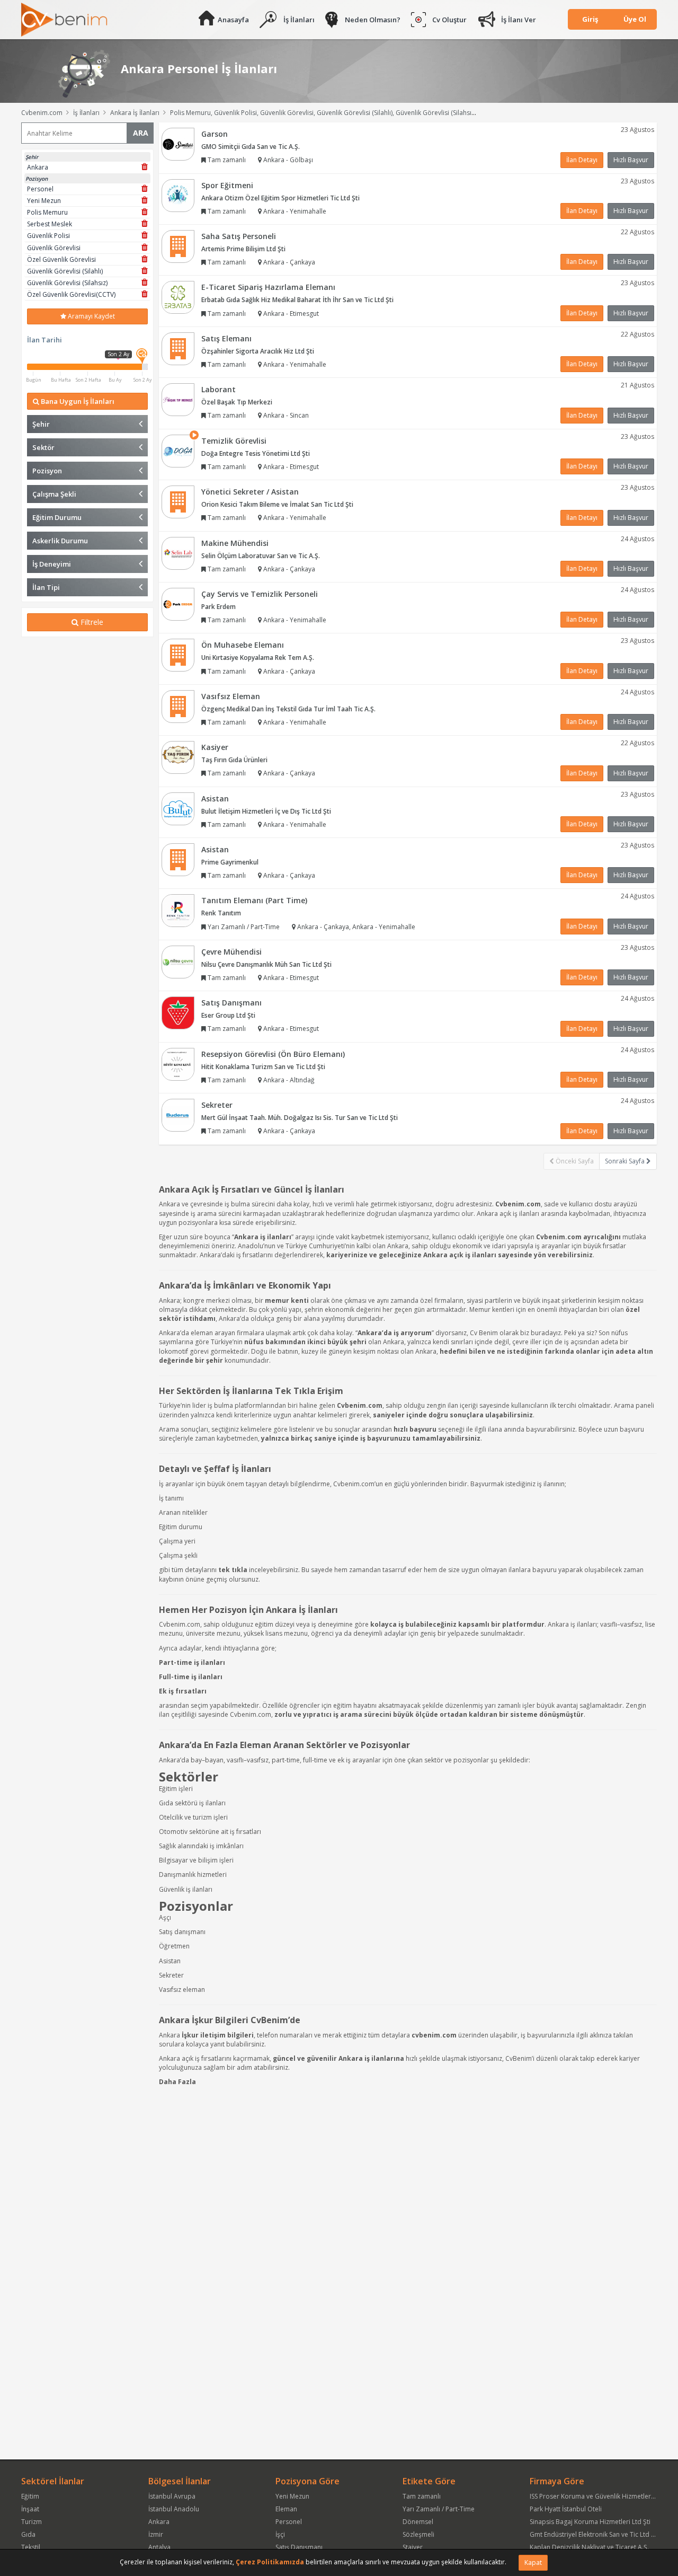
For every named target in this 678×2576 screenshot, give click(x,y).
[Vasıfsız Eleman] (178, 706)
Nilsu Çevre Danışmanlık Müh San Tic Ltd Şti (266, 964)
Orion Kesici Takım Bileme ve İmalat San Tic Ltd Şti (277, 504)
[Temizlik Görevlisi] (178, 450)
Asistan (215, 799)
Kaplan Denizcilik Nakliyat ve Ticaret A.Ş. (589, 2547)
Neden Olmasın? (373, 20)
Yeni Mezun (292, 2496)
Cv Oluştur (449, 20)
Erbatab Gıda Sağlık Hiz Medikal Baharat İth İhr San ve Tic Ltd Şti (297, 300)
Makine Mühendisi (235, 543)
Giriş (590, 19)
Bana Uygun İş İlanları (77, 401)
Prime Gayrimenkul (230, 862)
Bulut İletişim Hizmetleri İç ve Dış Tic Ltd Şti (266, 811)
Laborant (218, 389)
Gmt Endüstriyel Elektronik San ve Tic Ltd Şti (594, 2534)
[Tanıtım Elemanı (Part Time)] (178, 910)
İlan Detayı (582, 160)
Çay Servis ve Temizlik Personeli (260, 594)
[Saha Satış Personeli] (178, 246)
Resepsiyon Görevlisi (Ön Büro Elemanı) (273, 1054)
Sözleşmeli (418, 2534)
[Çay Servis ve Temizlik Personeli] (178, 603)
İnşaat (30, 2509)
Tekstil (31, 2547)
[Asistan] (178, 808)
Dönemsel (418, 2522)
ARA (141, 133)
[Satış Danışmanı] (178, 1013)
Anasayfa (233, 20)
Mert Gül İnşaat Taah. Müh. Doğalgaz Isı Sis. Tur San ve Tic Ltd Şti (300, 1118)
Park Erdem (218, 607)
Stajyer (413, 2547)
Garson (215, 134)
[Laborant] (178, 399)
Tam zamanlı (422, 2496)
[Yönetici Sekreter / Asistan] (178, 501)
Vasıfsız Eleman (231, 696)
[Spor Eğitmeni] (178, 195)
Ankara (159, 2522)
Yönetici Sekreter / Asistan (250, 492)
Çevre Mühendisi (231, 952)
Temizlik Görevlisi (234, 441)
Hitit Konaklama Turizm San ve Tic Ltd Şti (263, 1067)
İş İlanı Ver (519, 20)
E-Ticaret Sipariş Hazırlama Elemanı (268, 287)
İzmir (156, 2534)
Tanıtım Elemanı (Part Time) (254, 900)
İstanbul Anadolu (174, 2509)
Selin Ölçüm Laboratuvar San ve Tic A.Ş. (261, 556)
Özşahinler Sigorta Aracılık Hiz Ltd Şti (258, 351)
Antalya (159, 2547)
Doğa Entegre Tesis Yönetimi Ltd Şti (256, 453)
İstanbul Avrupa (172, 2496)
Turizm (32, 2522)
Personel (289, 2522)
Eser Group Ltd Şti (228, 1015)
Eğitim (30, 2496)
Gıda (28, 2534)
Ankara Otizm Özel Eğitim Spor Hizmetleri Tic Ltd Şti (280, 198)
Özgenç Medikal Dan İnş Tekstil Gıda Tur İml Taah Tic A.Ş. (288, 709)
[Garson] (178, 143)
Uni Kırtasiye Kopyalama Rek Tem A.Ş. (258, 658)
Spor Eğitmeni (227, 185)
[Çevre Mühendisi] (178, 961)
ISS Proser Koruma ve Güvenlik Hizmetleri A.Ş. (597, 2496)
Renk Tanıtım (221, 913)
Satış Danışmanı (231, 1003)
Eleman (286, 2509)
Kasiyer (215, 747)
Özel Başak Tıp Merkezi (237, 402)
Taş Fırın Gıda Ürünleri (234, 760)
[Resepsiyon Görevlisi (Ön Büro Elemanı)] (178, 1064)
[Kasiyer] (178, 757)
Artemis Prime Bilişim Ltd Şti (243, 249)
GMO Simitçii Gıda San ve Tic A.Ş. (251, 147)
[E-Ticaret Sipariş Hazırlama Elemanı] (178, 297)
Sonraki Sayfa (626, 1161)
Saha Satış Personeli (239, 236)
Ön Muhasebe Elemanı (243, 645)
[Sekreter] (178, 1114)
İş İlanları (299, 20)
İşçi (280, 2534)
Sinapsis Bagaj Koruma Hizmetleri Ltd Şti (590, 2522)
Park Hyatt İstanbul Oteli (566, 2509)
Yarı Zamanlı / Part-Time (439, 2509)
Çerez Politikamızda (270, 2562)
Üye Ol (635, 19)
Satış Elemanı (226, 338)
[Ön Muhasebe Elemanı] (178, 655)
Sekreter (217, 1105)
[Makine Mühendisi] (178, 553)
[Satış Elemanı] (178, 348)
